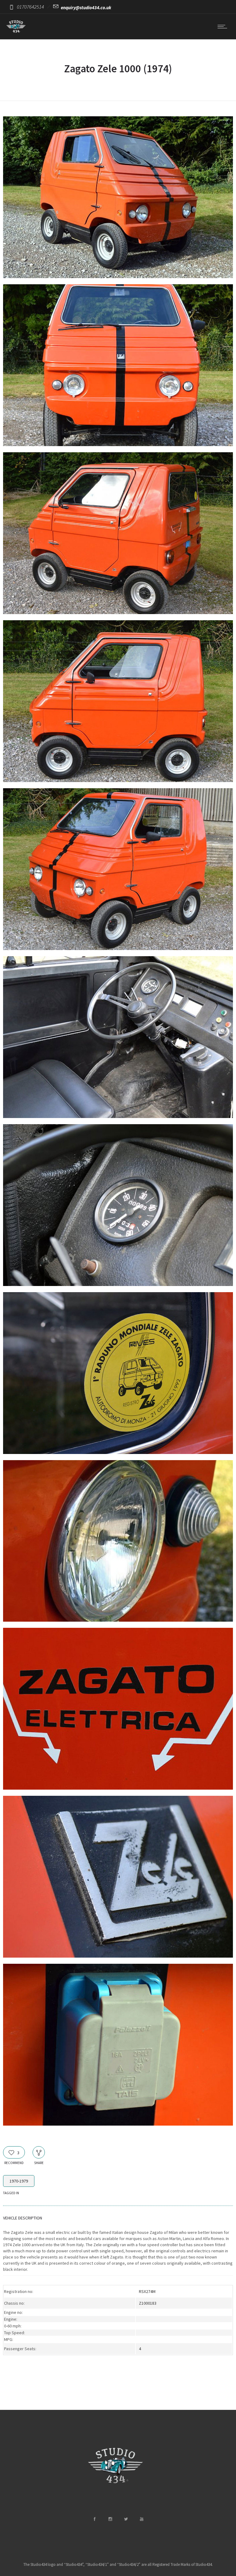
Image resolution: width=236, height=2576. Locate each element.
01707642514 (30, 7)
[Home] (16, 31)
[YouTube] (141, 2519)
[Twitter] (126, 2519)
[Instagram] (110, 2519)
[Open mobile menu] (224, 26)
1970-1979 (19, 2181)
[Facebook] (94, 2519)
